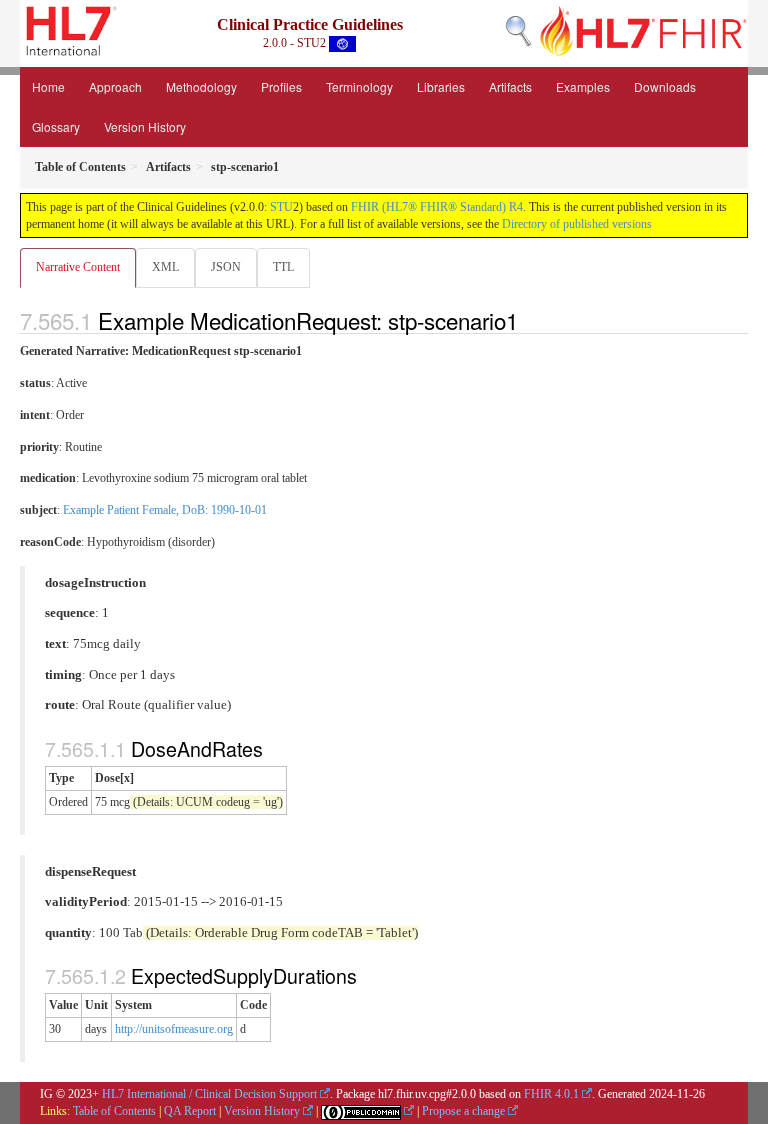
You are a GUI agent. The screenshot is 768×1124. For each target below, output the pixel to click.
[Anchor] (529, 320)
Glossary (56, 126)
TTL (283, 267)
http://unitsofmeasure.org (174, 1029)
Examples (583, 86)
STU (281, 207)
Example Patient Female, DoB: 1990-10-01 (165, 510)
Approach (115, 86)
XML (165, 267)
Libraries (441, 86)
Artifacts (510, 86)
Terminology (359, 86)
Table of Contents (114, 1111)
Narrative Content (78, 267)
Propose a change (463, 1111)
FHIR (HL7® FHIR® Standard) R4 (437, 207)
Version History (145, 126)
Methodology (201, 86)
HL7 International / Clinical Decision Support (209, 1094)
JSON (226, 267)
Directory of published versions (577, 224)
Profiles (281, 86)
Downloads (665, 86)
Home (48, 86)
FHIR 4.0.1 (551, 1094)
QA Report (190, 1111)
